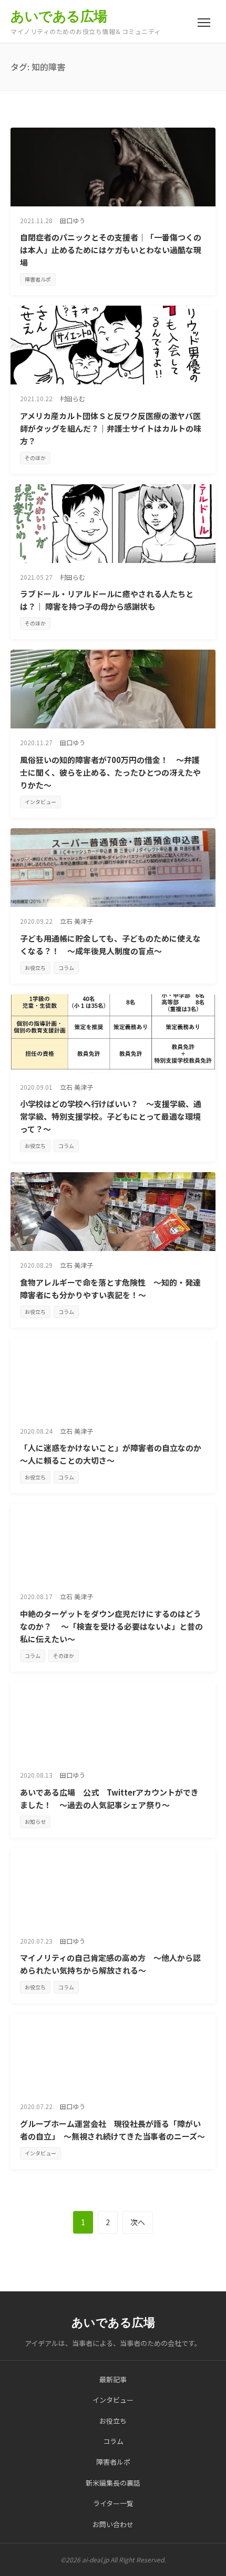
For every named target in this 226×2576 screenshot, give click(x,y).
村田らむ (73, 398)
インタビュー (40, 802)
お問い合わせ (113, 2524)
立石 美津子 (76, 921)
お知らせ (35, 1822)
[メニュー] (204, 23)
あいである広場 (59, 16)
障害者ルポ (38, 279)
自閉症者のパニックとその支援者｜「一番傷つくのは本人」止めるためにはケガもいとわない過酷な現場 (111, 250)
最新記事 (113, 2379)
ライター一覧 (113, 2503)
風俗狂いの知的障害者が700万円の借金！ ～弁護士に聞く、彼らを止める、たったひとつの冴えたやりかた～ (110, 772)
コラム (66, 968)
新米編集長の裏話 (113, 2483)
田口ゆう (73, 220)
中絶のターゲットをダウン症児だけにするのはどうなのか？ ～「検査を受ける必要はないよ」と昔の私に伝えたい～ (111, 1626)
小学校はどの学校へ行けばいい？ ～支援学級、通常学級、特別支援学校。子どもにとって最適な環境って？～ (111, 1116)
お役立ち (35, 968)
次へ (138, 2222)
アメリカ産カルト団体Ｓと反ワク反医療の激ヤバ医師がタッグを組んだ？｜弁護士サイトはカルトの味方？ (111, 428)
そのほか (35, 458)
